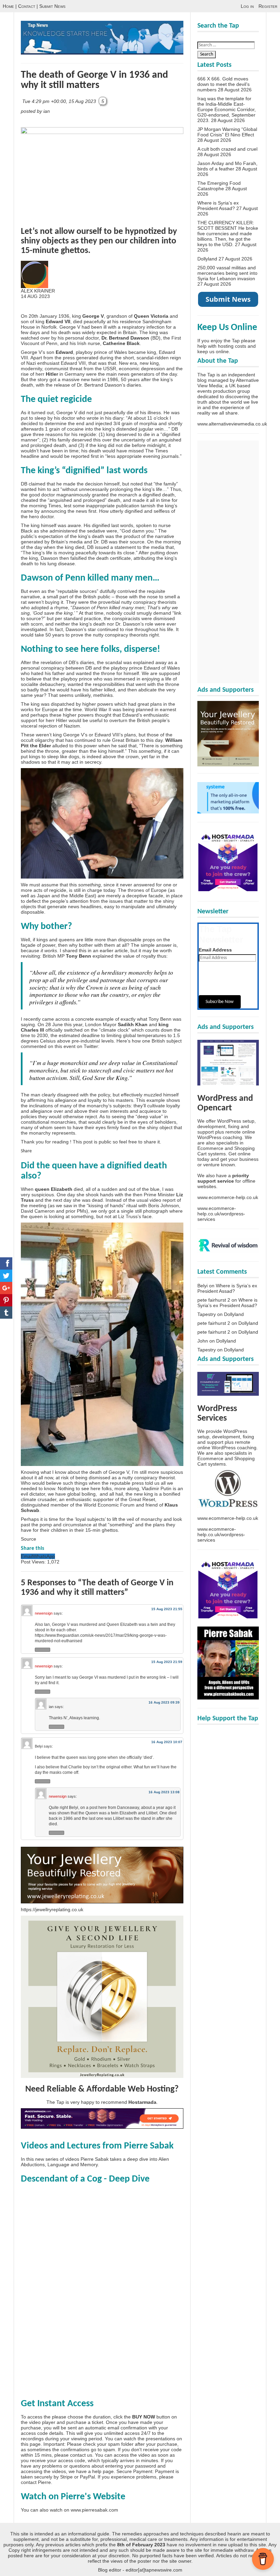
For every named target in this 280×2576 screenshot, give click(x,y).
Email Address (215, 950)
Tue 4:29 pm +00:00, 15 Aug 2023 (60, 101)
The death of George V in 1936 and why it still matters (94, 80)
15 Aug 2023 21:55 (167, 1609)
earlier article (114, 950)
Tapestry (207, 1314)
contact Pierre (36, 2482)
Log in (247, 6)
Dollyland (207, 259)
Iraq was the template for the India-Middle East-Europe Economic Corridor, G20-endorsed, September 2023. (227, 109)
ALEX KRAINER (38, 291)
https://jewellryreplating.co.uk (52, 1909)
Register (268, 6)
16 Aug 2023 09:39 (164, 1702)
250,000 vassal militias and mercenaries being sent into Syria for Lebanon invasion (227, 273)
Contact (27, 6)
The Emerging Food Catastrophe (219, 186)
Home (8, 6)
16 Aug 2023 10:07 (167, 1742)
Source (29, 1539)
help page (103, 2471)
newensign (44, 1613)
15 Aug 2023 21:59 (167, 1662)
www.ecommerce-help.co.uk (228, 1197)
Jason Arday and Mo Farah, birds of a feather (227, 166)
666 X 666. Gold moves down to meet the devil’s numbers (223, 84)
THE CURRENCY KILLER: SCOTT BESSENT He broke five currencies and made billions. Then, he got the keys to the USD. (228, 234)
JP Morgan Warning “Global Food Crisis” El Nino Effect (227, 132)
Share (26, 1151)
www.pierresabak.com (94, 2510)
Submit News (52, 6)
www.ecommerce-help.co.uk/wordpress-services (221, 1214)
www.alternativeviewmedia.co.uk (232, 424)
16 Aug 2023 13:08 (164, 1792)
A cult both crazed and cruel (227, 149)
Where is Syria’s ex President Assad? (218, 206)
